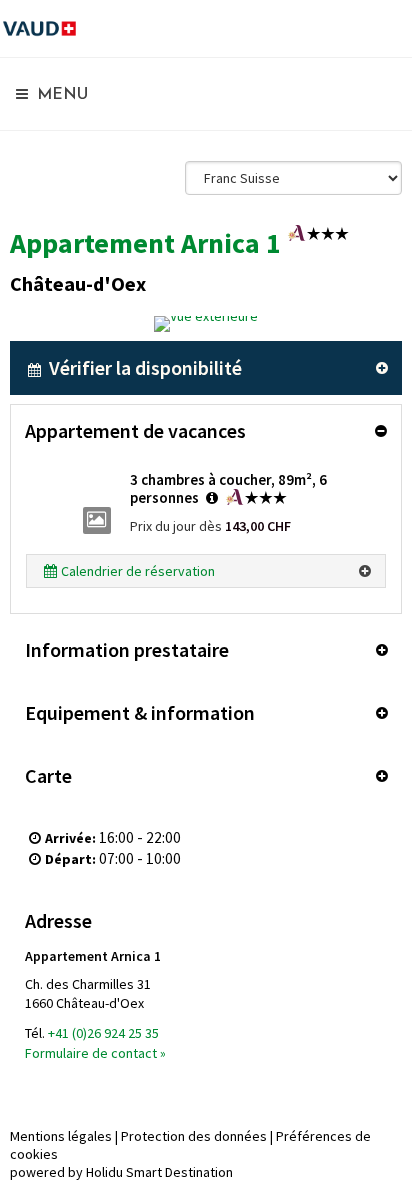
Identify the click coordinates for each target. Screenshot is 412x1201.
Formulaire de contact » (95, 1053)
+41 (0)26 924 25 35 (103, 1033)
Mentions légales (61, 1136)
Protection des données (194, 1136)
